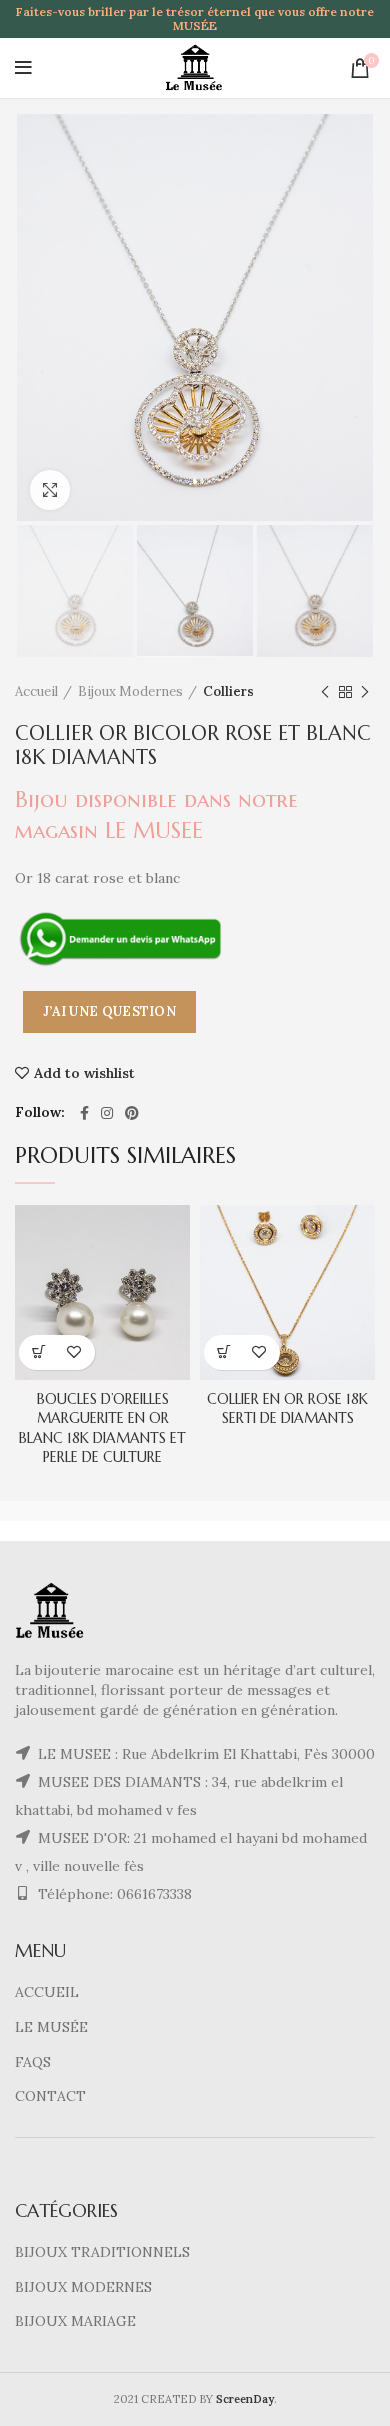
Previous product (325, 692)
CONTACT (50, 2096)
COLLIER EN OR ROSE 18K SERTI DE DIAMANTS (287, 1409)
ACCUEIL (47, 1992)
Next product (365, 692)
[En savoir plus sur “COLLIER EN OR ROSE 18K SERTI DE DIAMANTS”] (224, 1352)
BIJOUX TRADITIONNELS (102, 2252)
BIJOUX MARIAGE (75, 2321)
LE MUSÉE (51, 2027)
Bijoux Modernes (130, 691)
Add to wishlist (84, 1073)
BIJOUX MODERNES (83, 2287)
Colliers (228, 691)
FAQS (33, 2062)
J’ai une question (109, 1011)
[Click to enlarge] (50, 490)
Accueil (36, 691)
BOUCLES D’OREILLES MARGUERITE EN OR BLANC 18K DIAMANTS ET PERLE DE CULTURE (102, 1428)
